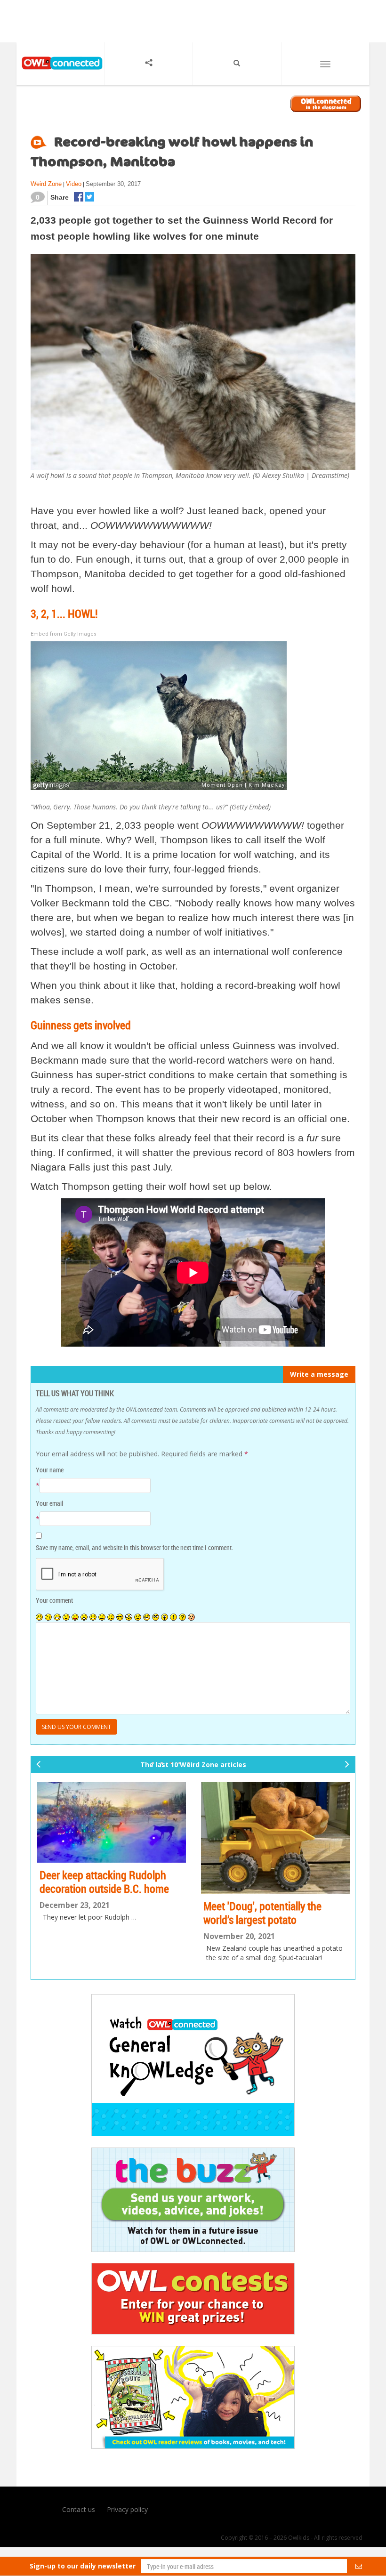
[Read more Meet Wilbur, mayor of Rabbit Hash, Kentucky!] (112, 1824)
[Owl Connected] (60, 74)
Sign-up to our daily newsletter (83, 2566)
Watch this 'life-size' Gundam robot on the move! (266, 1900)
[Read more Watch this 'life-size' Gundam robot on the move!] (275, 1832)
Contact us (79, 2506)
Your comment (54, 1600)
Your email (49, 1503)
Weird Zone (46, 184)
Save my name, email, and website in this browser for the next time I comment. (134, 1547)
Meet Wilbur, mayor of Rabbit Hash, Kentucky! (102, 1885)
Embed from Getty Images (64, 634)
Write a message (319, 1374)
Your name (50, 1470)
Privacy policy (127, 2506)
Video (74, 184)
